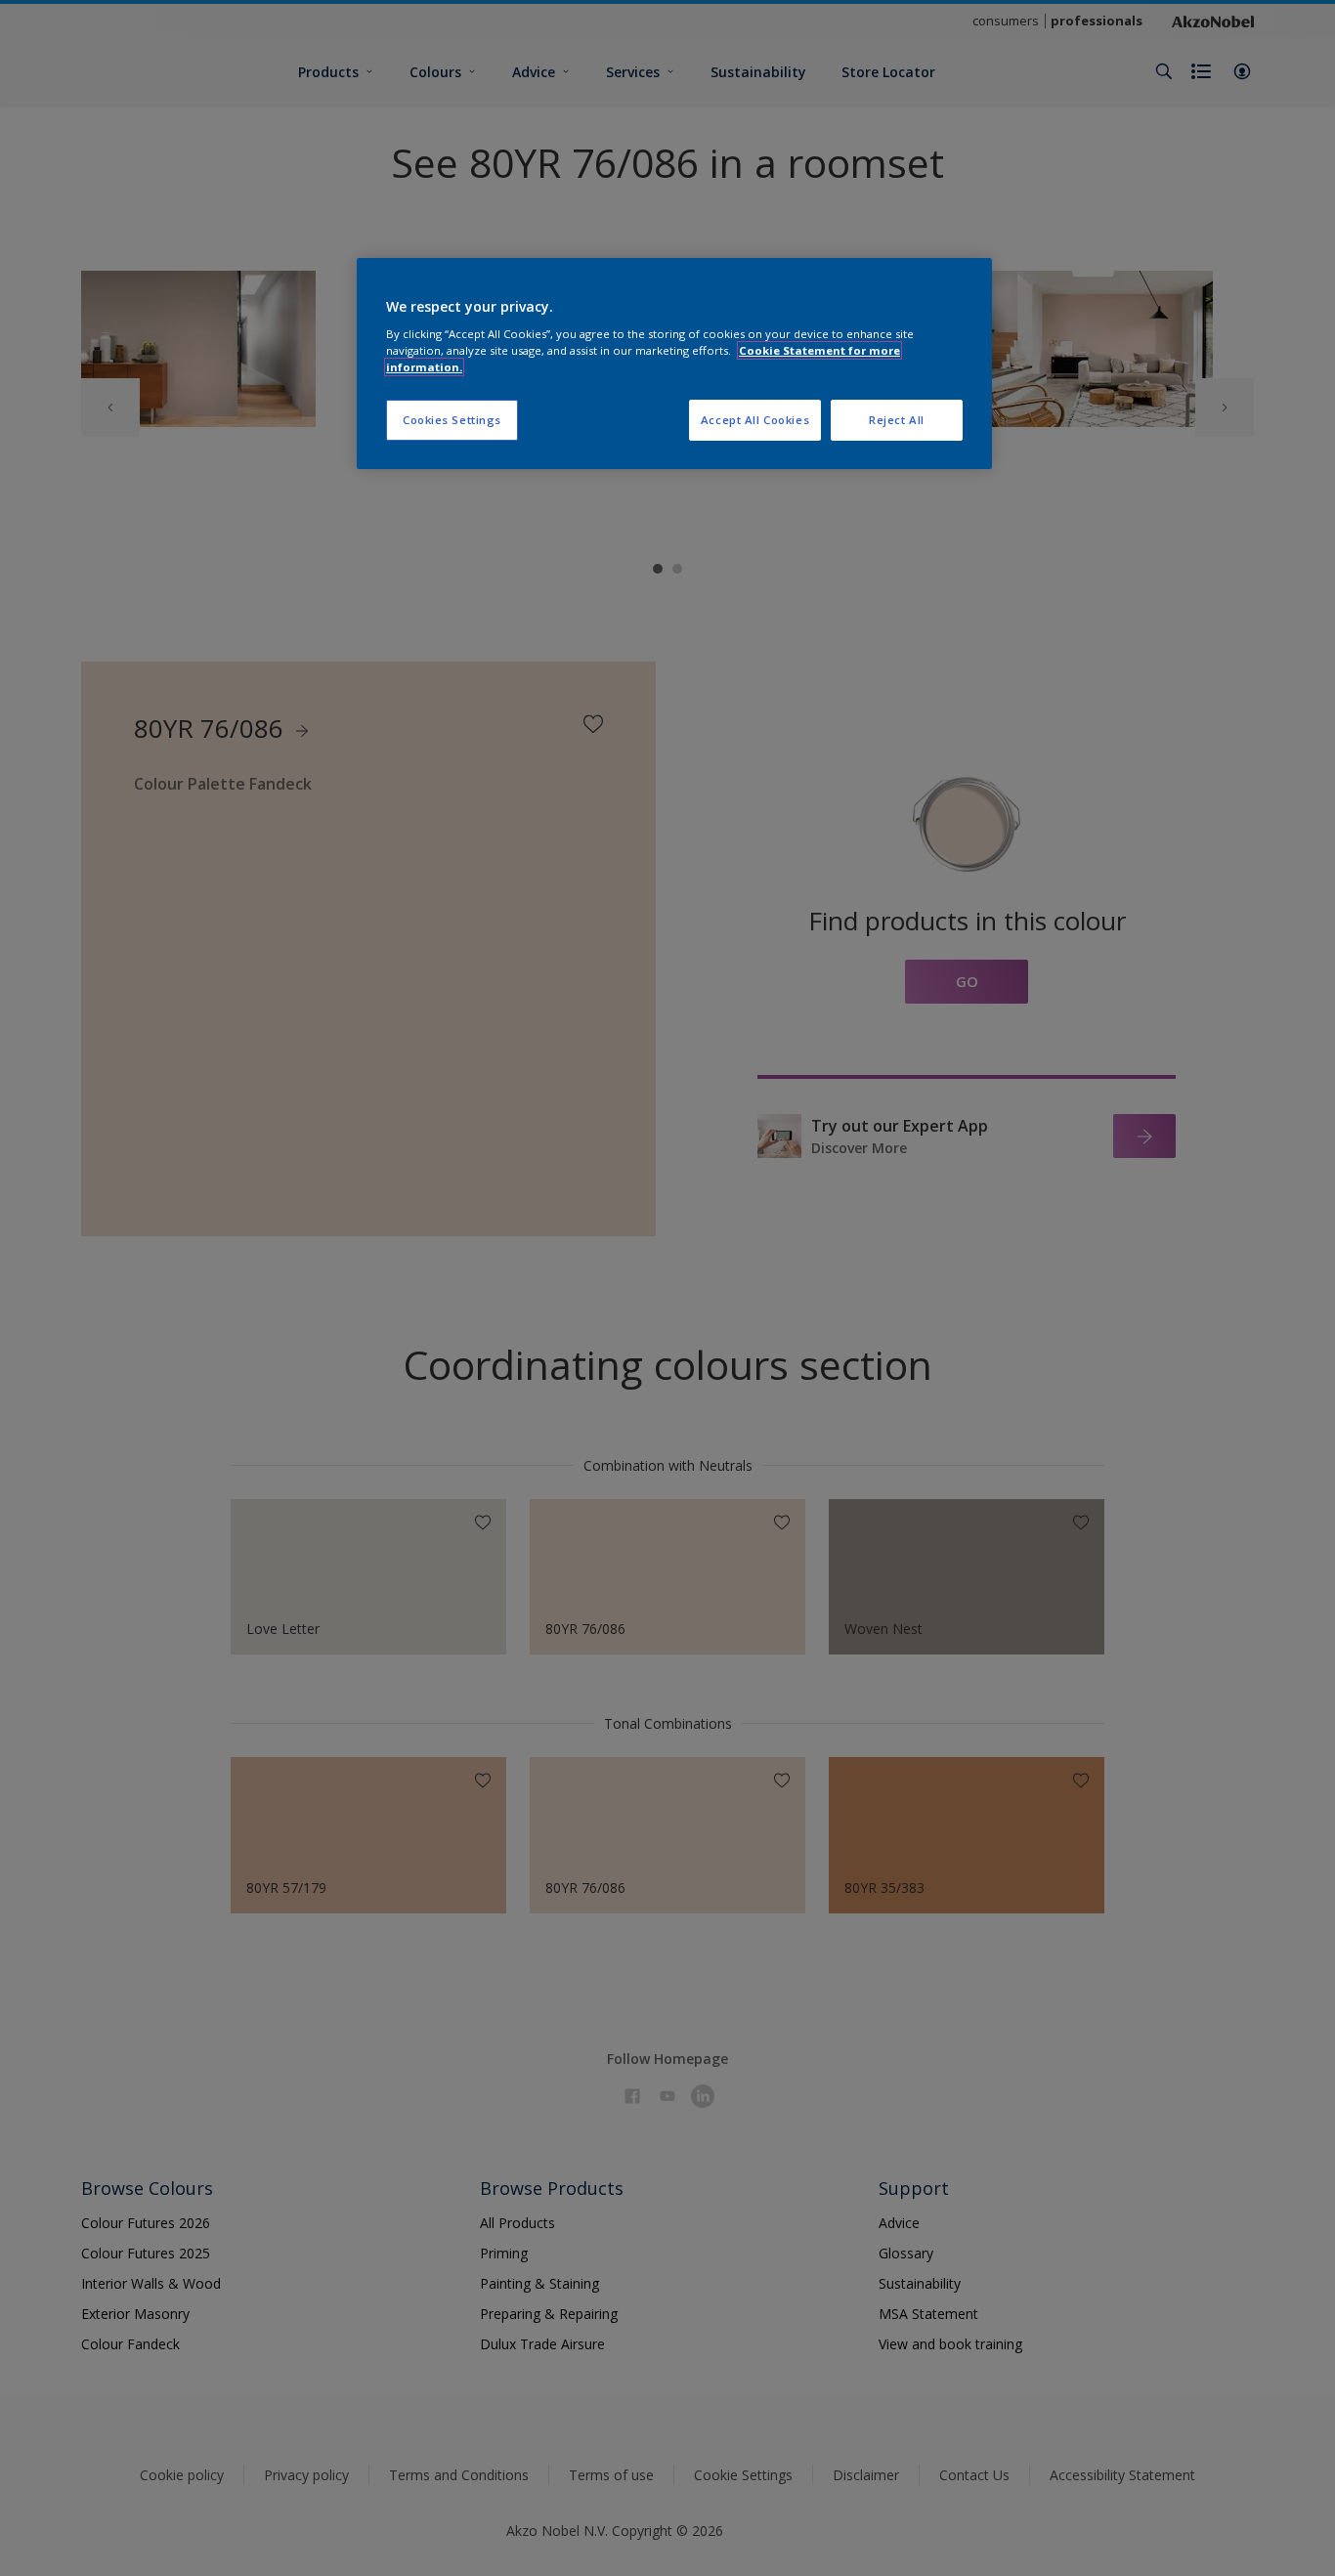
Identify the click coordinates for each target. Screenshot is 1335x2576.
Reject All (897, 420)
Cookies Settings (452, 420)
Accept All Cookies (755, 420)
